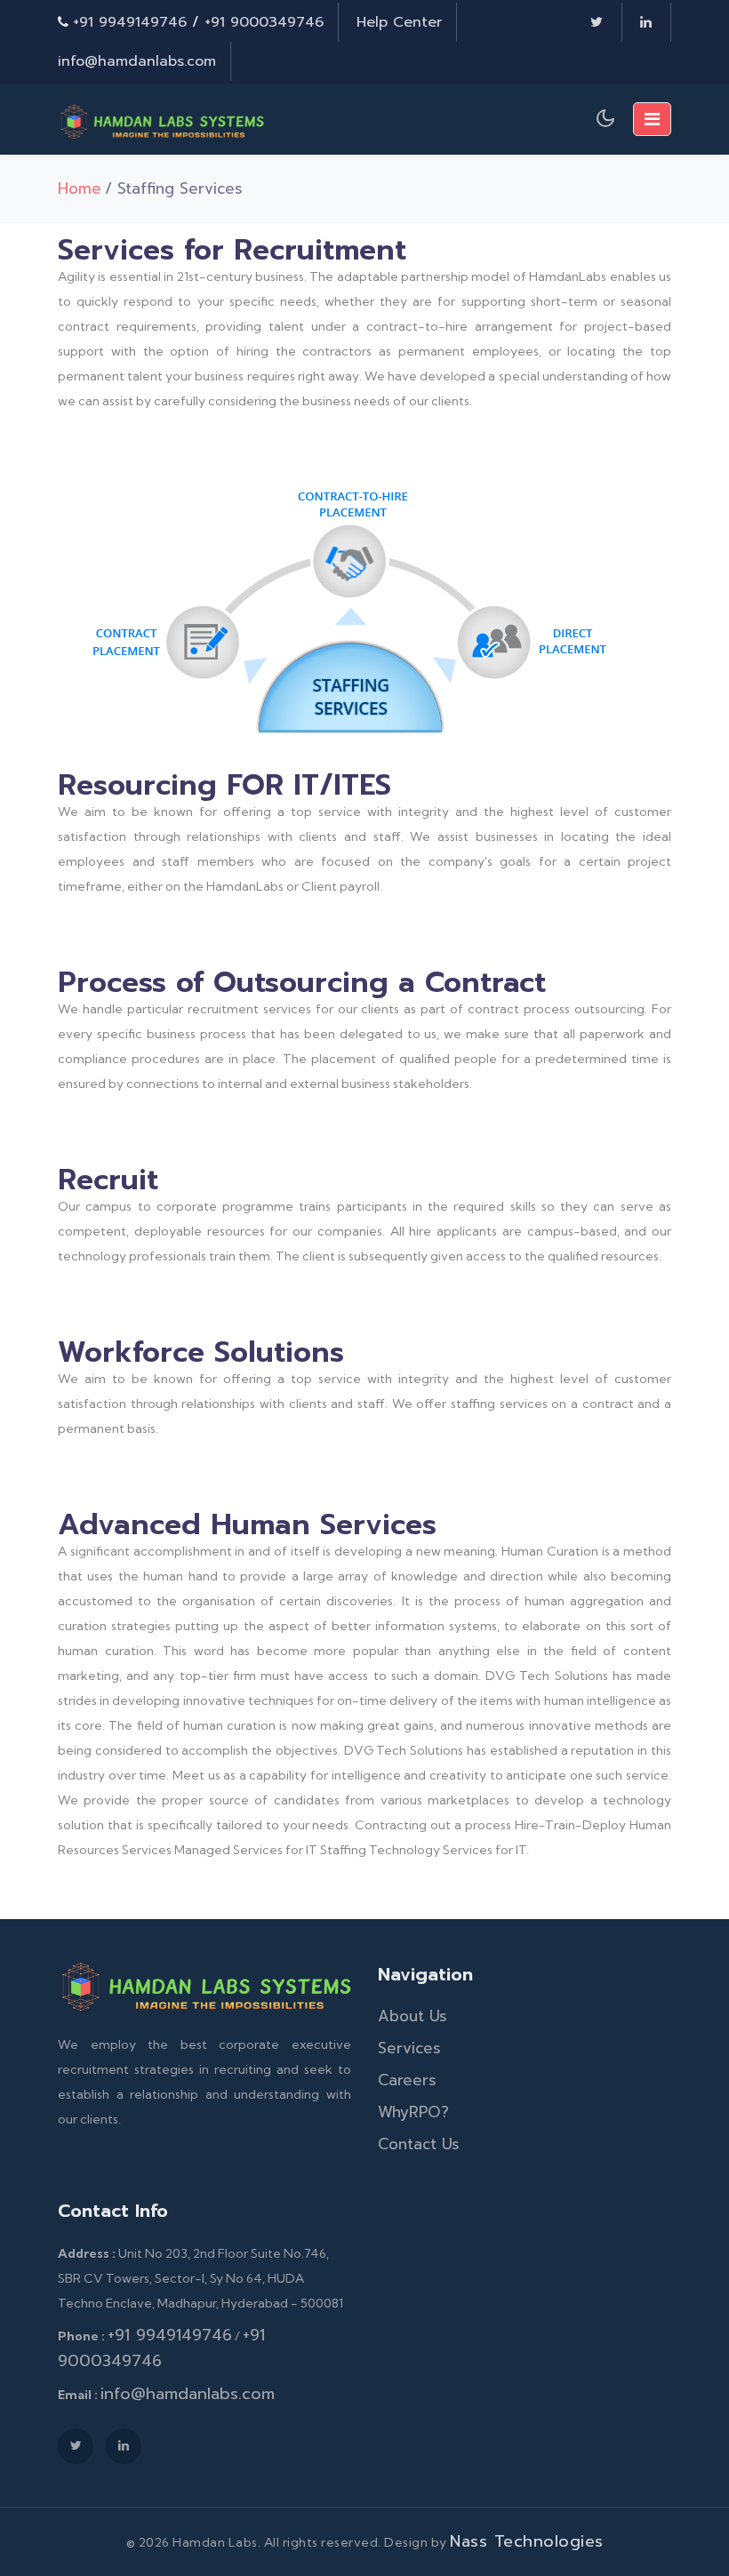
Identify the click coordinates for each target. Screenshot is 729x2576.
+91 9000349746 (264, 22)
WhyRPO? (413, 2112)
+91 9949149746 (130, 22)
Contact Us (419, 2144)
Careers (407, 2080)
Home (80, 188)
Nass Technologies (527, 2541)
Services (409, 2048)
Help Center (399, 22)
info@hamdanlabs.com (137, 61)
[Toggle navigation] (652, 119)
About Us (413, 2016)
